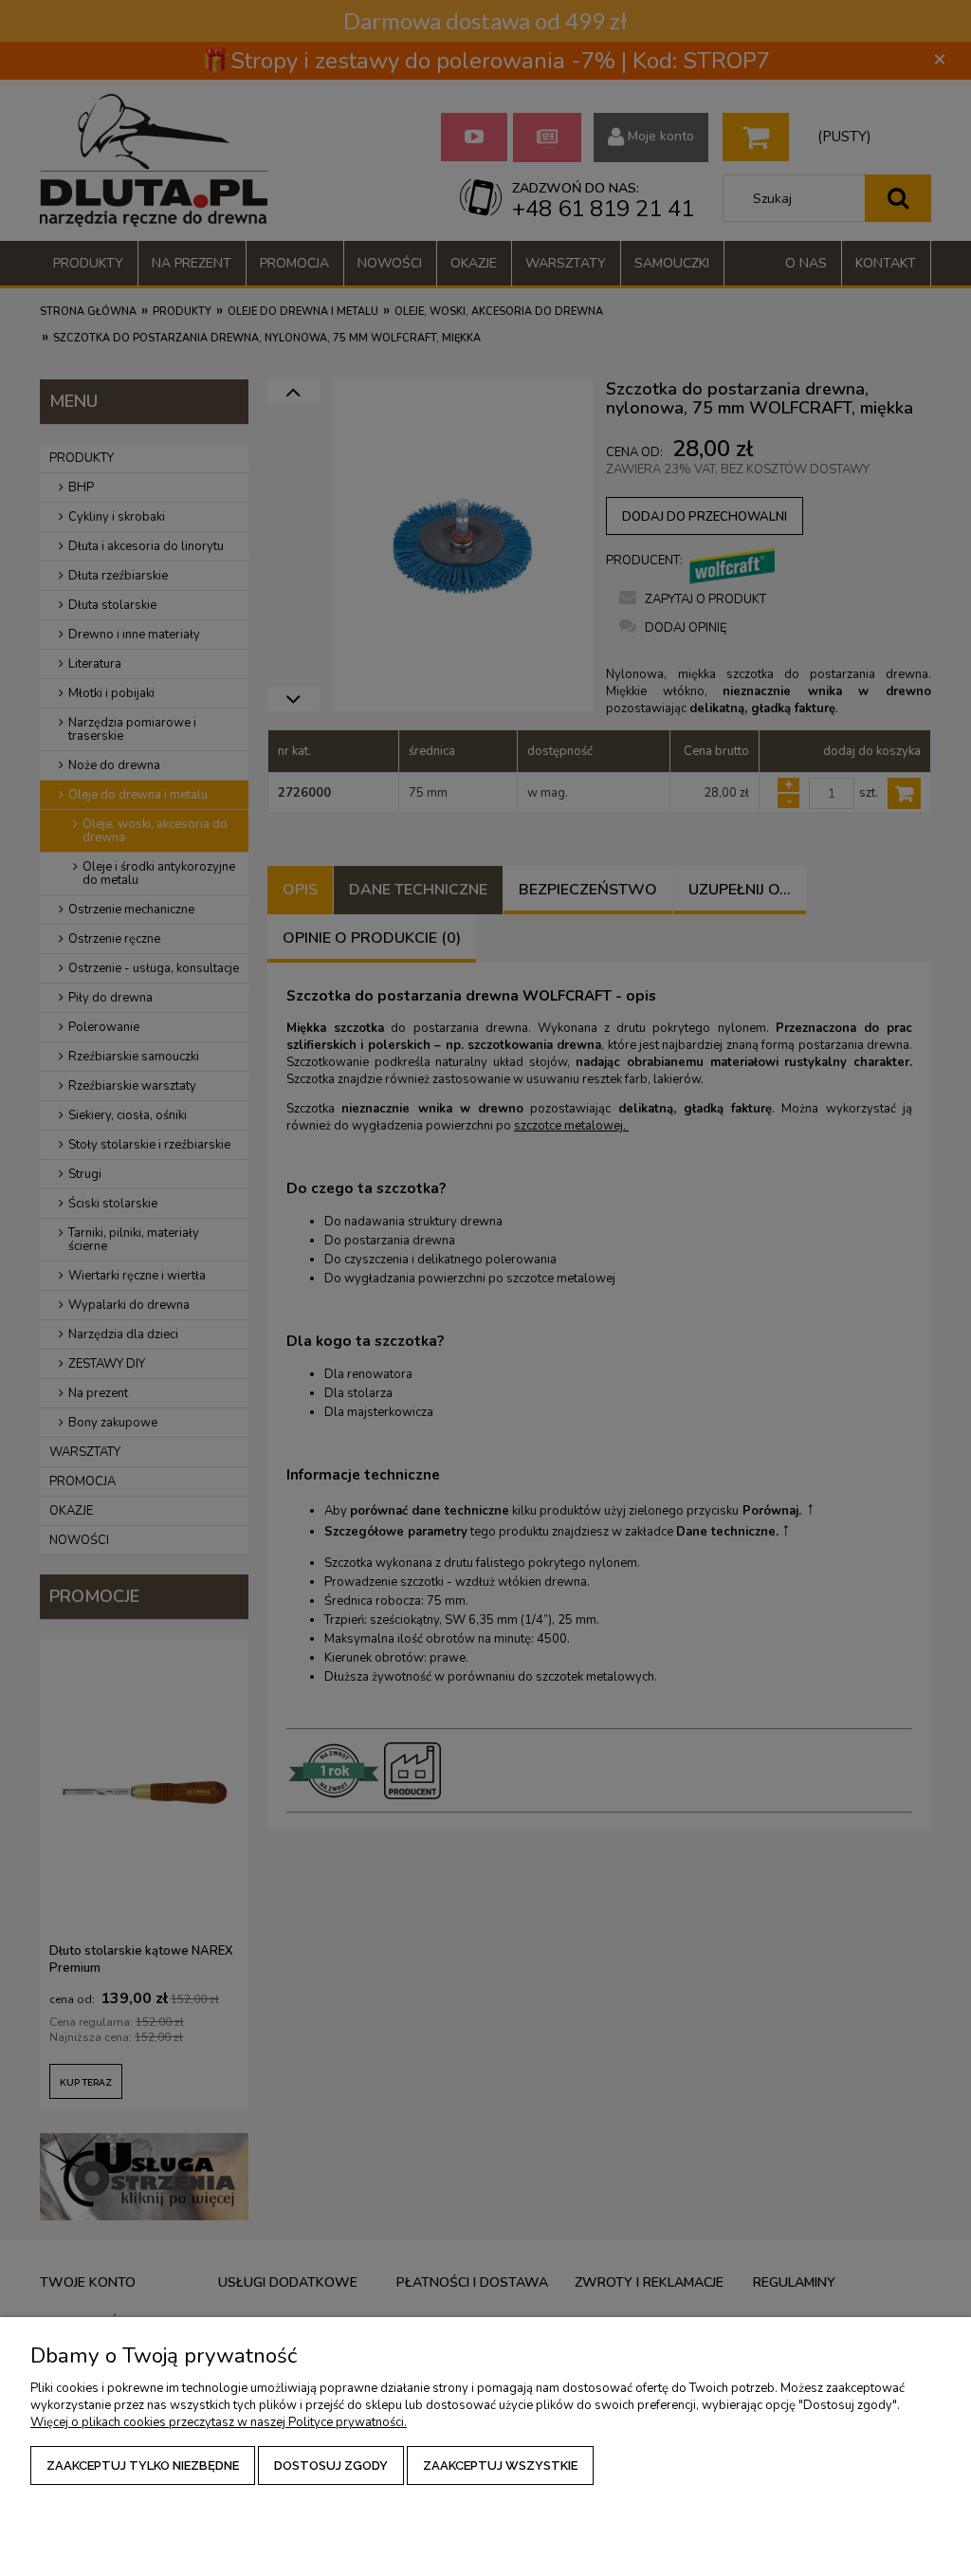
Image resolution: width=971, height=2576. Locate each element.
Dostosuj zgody (331, 2466)
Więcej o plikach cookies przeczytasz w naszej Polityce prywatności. (219, 2422)
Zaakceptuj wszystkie (500, 2466)
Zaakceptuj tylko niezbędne (143, 2466)
